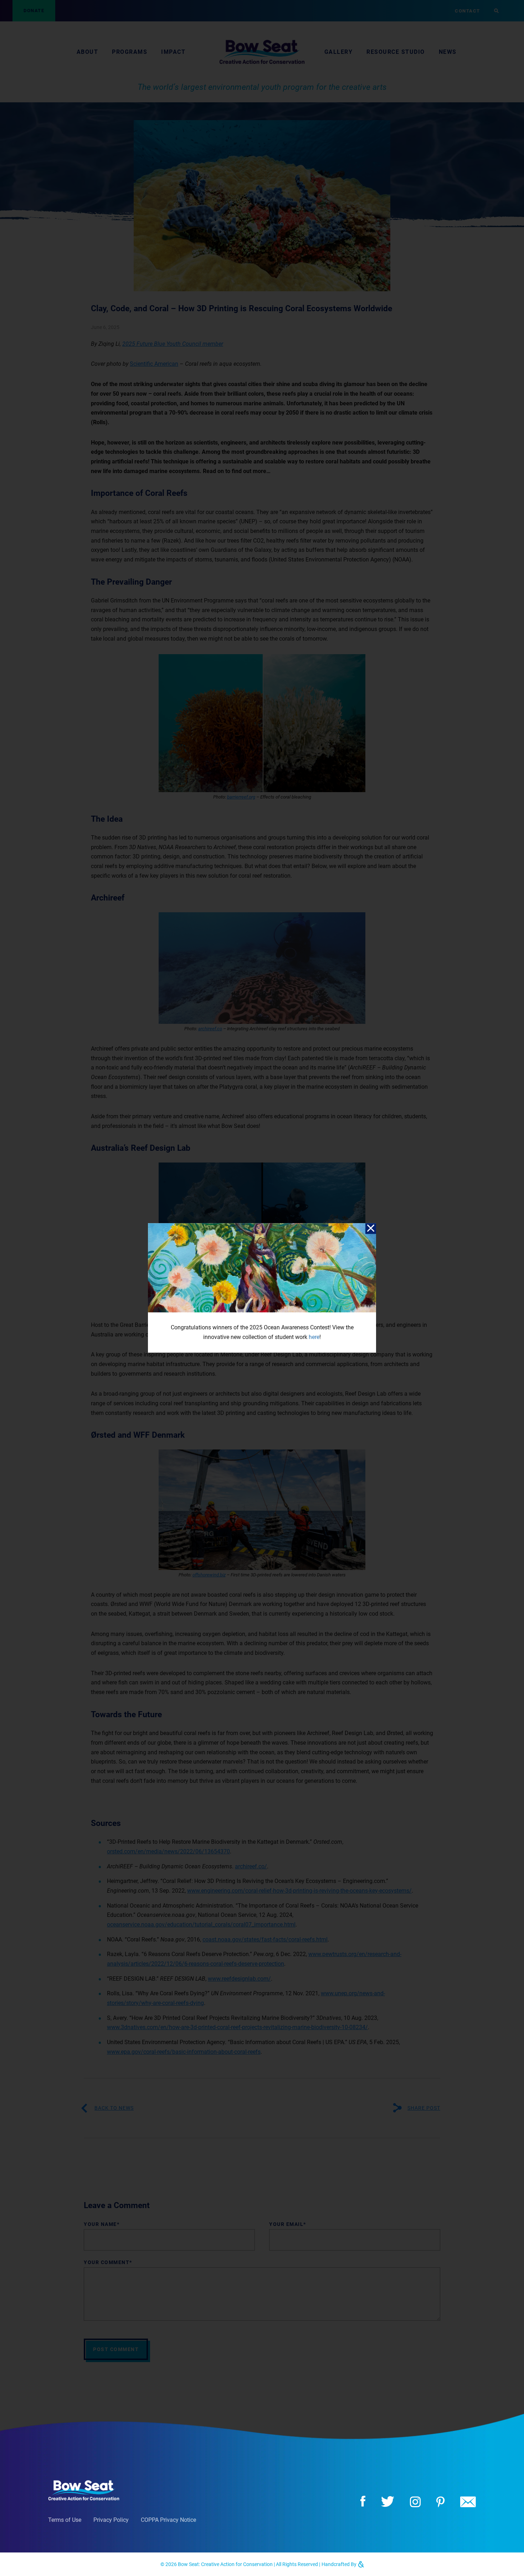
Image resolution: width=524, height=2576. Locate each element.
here (314, 1337)
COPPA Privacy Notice (168, 2520)
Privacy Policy (111, 2520)
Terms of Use (65, 2520)
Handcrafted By (340, 2564)
